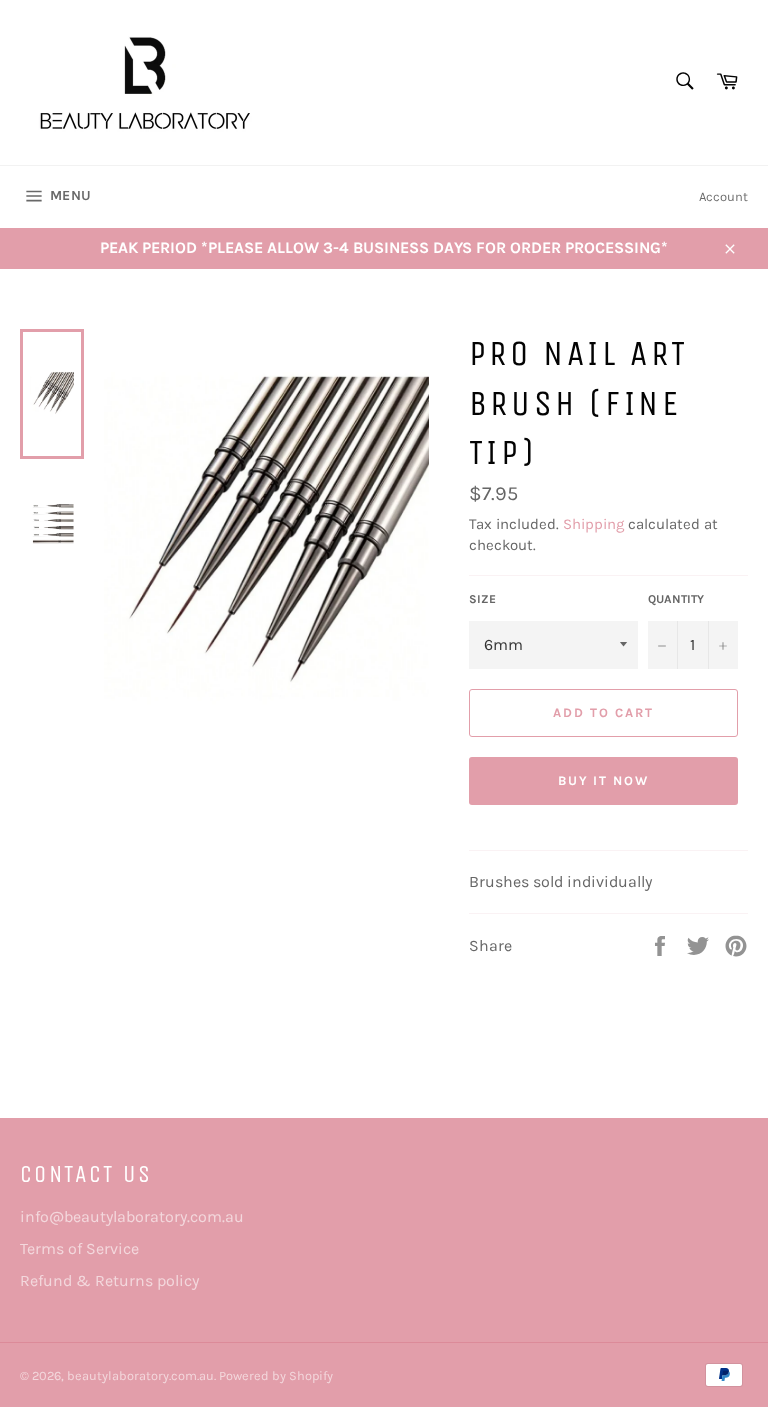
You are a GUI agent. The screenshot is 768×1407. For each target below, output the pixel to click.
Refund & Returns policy (109, 1280)
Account (723, 196)
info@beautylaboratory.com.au (132, 1216)
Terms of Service (79, 1248)
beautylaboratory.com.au (140, 1375)
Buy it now (604, 780)
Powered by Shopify (276, 1375)
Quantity (676, 599)
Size (482, 599)
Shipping (593, 524)
